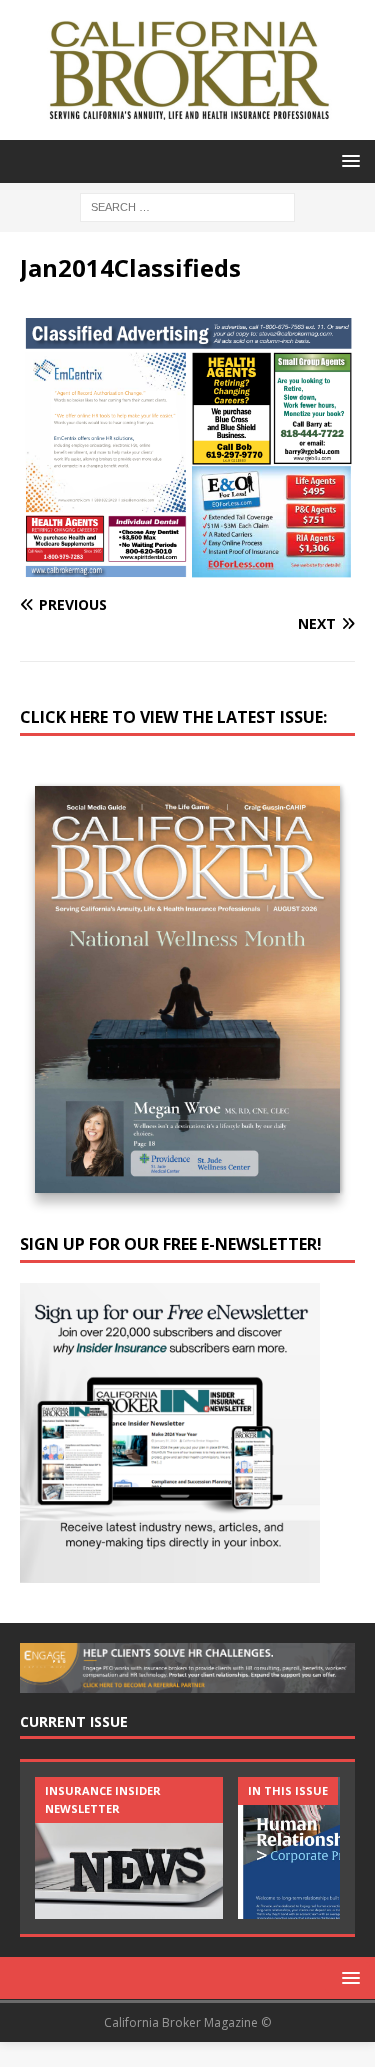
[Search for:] (187, 205)
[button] (347, 160)
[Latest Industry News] (129, 1847)
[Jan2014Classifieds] (187, 566)
